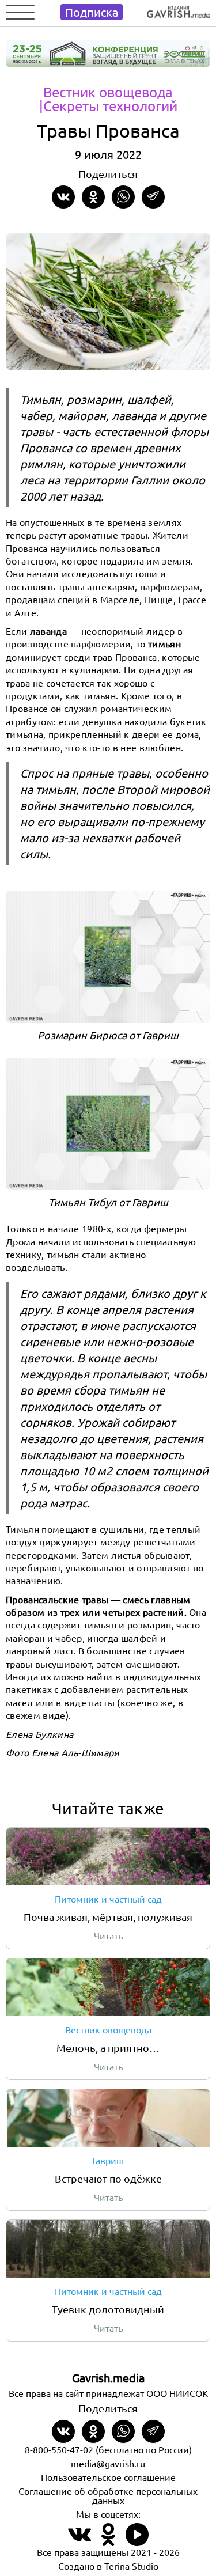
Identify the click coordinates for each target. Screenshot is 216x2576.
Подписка (92, 12)
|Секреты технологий (108, 106)
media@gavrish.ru (108, 2463)
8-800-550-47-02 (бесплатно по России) (108, 2449)
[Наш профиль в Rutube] (137, 2541)
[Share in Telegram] (153, 197)
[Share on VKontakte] (63, 197)
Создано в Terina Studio (108, 2566)
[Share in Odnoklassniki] (93, 197)
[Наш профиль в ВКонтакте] (79, 2541)
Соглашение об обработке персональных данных (108, 2495)
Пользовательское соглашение (108, 2477)
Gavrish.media (108, 2378)
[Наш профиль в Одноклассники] (108, 2541)
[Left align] (179, 10)
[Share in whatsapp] (123, 197)
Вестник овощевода (108, 92)
